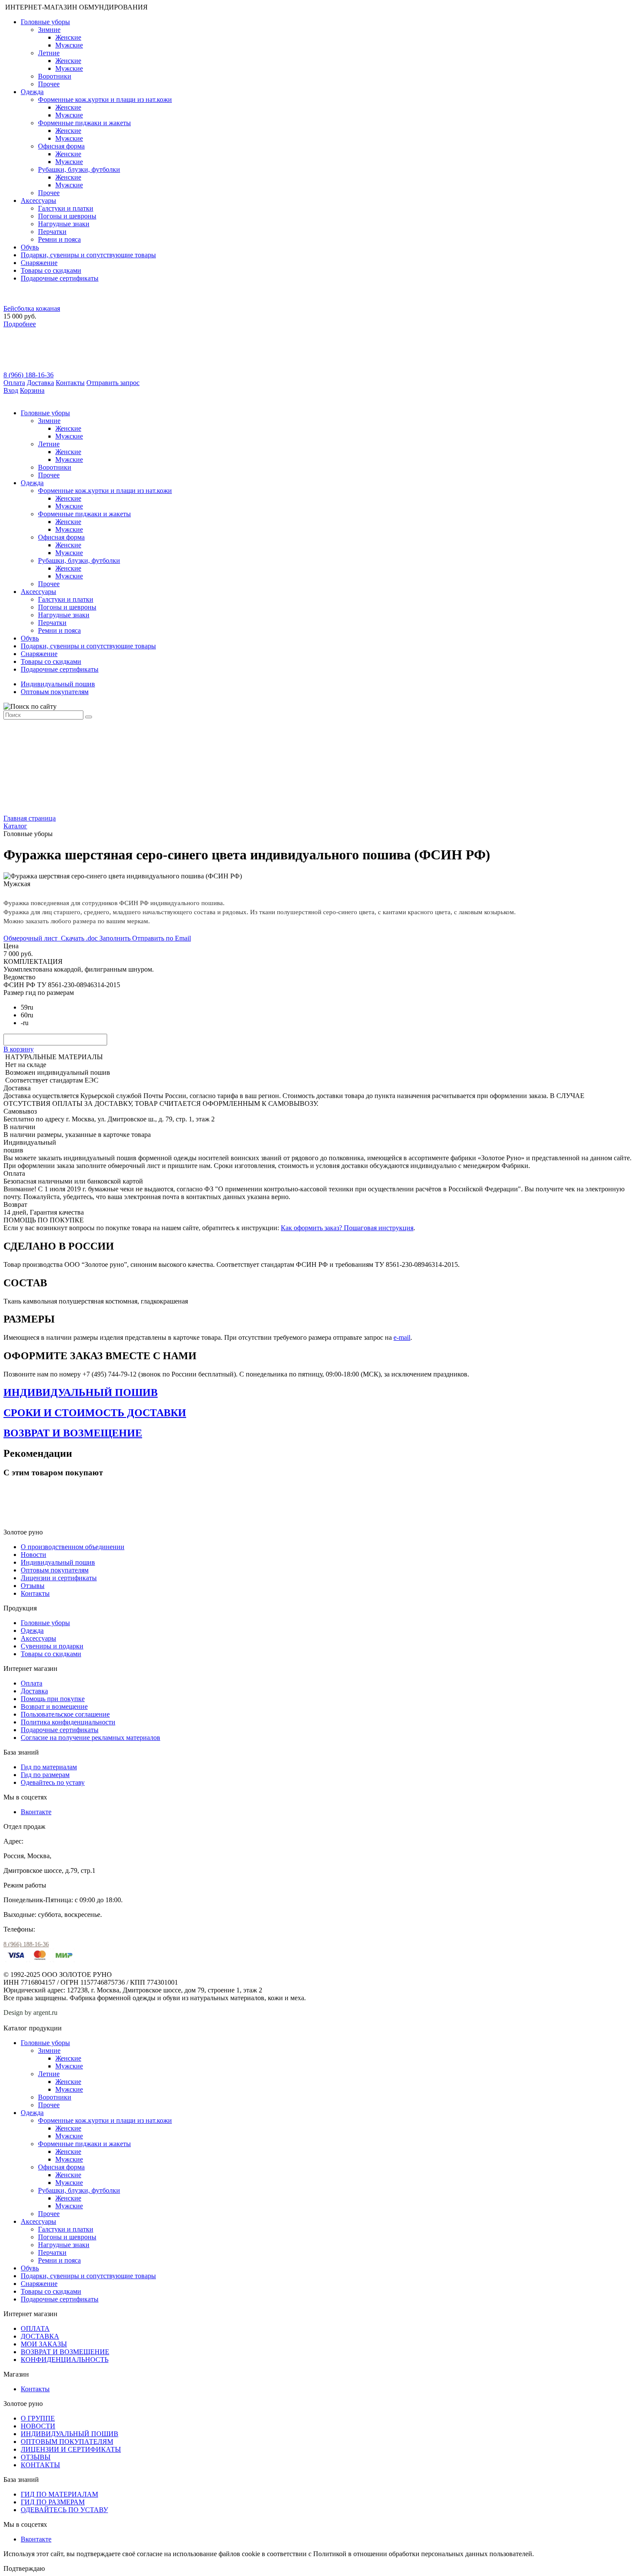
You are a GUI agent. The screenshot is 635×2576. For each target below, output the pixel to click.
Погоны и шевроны (67, 216)
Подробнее (20, 324)
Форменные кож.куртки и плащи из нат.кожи (105, 99)
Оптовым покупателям (55, 692)
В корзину (19, 1049)
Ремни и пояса (59, 239)
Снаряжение (39, 263)
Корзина (32, 390)
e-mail (402, 1337)
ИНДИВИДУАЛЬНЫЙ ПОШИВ (81, 1392)
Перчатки (52, 232)
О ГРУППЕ (38, 2418)
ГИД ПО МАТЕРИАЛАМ (59, 2494)
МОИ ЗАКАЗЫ (44, 2344)
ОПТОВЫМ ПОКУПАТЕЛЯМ (67, 2442)
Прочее (49, 84)
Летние (49, 53)
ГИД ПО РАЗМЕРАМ (53, 2502)
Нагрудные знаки (64, 224)
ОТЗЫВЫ (36, 2457)
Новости (33, 1555)
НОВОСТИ (38, 2426)
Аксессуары (38, 200)
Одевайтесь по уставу (53, 1782)
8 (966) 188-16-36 (29, 375)
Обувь (30, 247)
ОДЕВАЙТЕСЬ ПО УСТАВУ (64, 2510)
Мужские (69, 45)
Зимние (49, 30)
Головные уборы (45, 22)
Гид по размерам (45, 1775)
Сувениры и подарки (52, 1646)
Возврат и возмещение (54, 1706)
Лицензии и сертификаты (59, 1578)
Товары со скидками (51, 270)
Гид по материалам (49, 1767)
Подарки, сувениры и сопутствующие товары (88, 255)
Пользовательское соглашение (65, 1714)
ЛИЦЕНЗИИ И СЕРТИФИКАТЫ (71, 2449)
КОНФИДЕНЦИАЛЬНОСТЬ (65, 2360)
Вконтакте (36, 1812)
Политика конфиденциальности (68, 1722)
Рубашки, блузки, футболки (79, 169)
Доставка (40, 383)
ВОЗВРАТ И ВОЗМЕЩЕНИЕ (73, 1433)
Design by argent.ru (31, 2012)
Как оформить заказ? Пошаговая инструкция (347, 1228)
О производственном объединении (73, 1547)
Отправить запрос (113, 383)
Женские (68, 37)
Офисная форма (61, 146)
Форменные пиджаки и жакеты (84, 123)
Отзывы (33, 1586)
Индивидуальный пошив (58, 684)
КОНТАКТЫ (40, 2465)
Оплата (14, 383)
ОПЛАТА (35, 2328)
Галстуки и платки (66, 208)
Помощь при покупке (53, 1699)
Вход (11, 390)
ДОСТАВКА (40, 2336)
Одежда (32, 92)
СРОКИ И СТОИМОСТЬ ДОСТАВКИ (95, 1413)
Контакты (70, 383)
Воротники (55, 76)
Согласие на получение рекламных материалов (90, 1738)
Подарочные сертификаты (60, 278)
